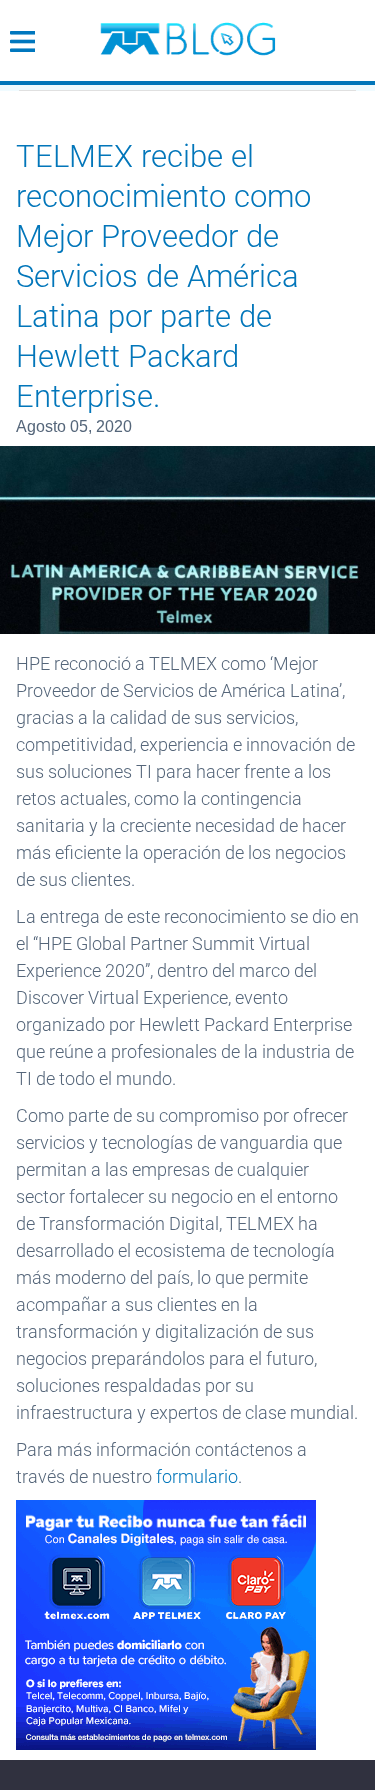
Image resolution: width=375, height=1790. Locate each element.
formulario (197, 1476)
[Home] (188, 31)
